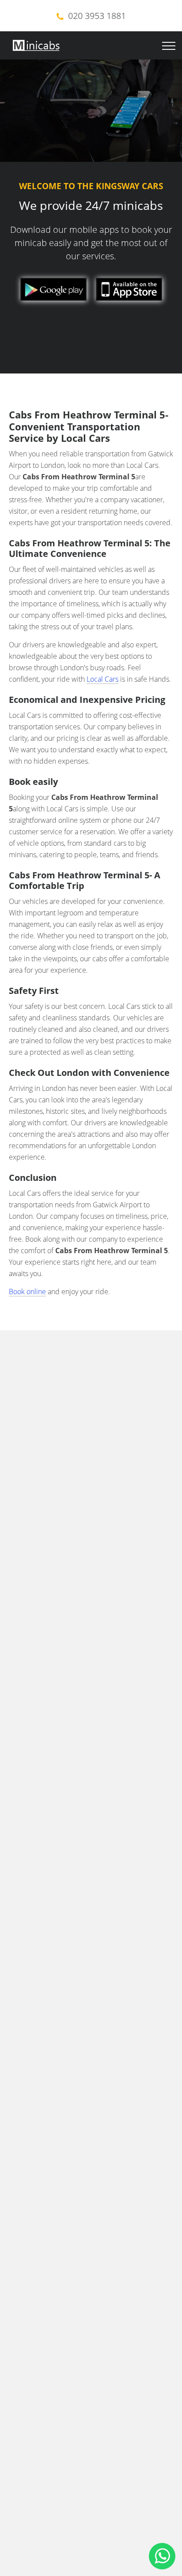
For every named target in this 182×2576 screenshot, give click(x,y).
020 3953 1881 (97, 16)
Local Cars (102, 679)
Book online (27, 1292)
